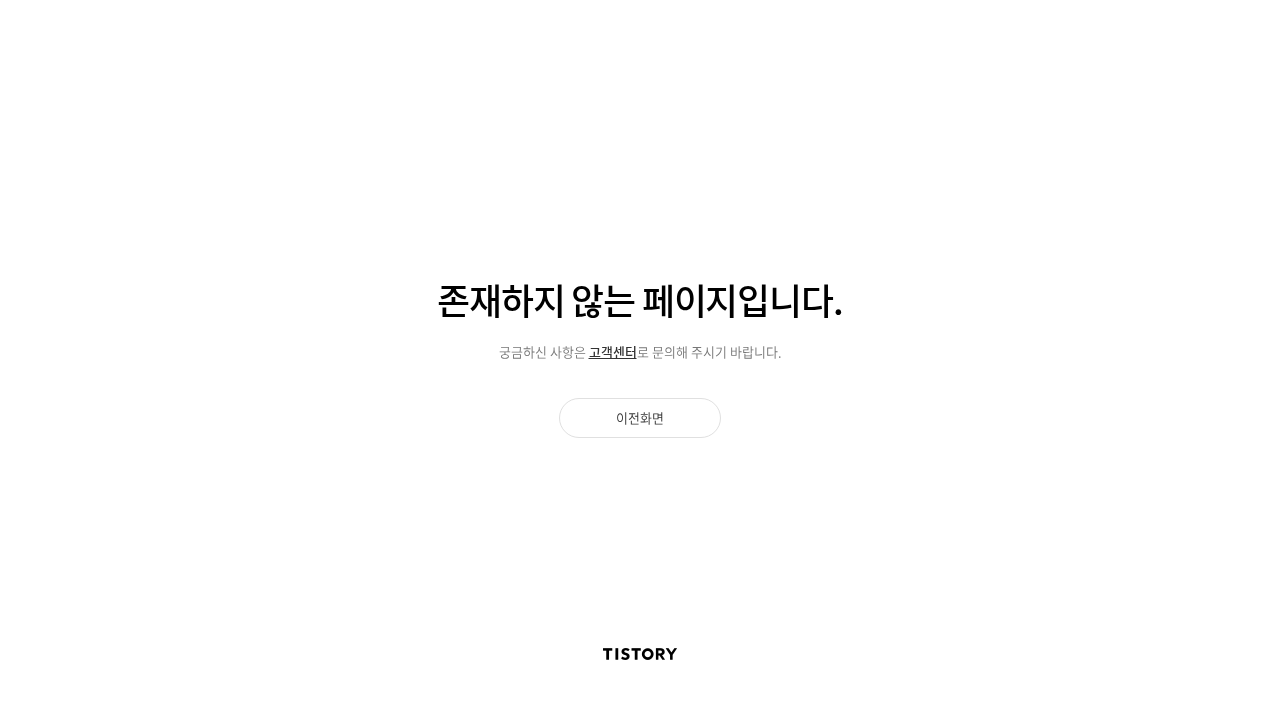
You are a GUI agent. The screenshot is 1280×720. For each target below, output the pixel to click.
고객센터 (613, 351)
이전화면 (640, 417)
